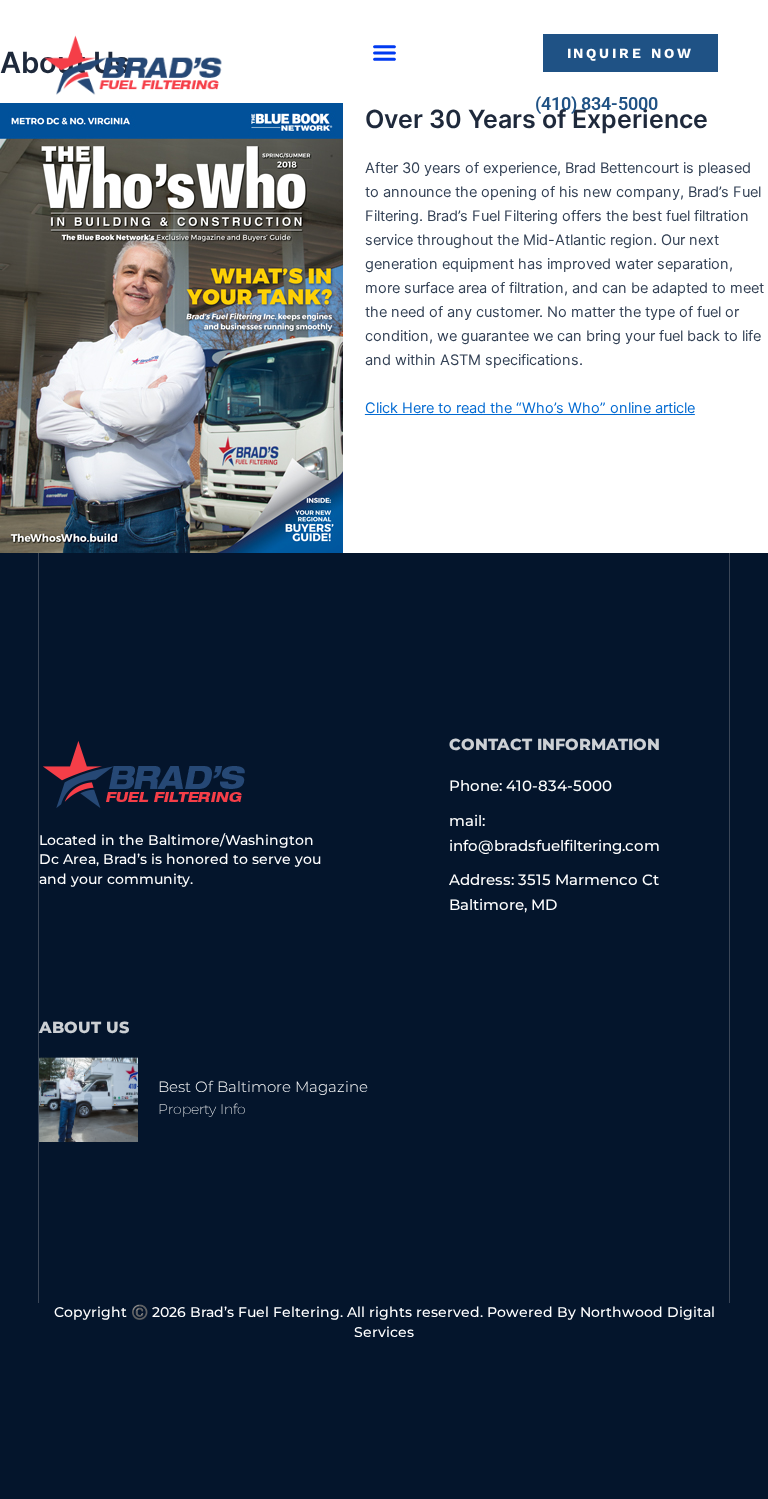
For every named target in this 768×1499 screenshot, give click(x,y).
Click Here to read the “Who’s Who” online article (530, 408)
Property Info (202, 1109)
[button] (385, 53)
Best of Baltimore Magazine (263, 1086)
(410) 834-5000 (596, 103)
